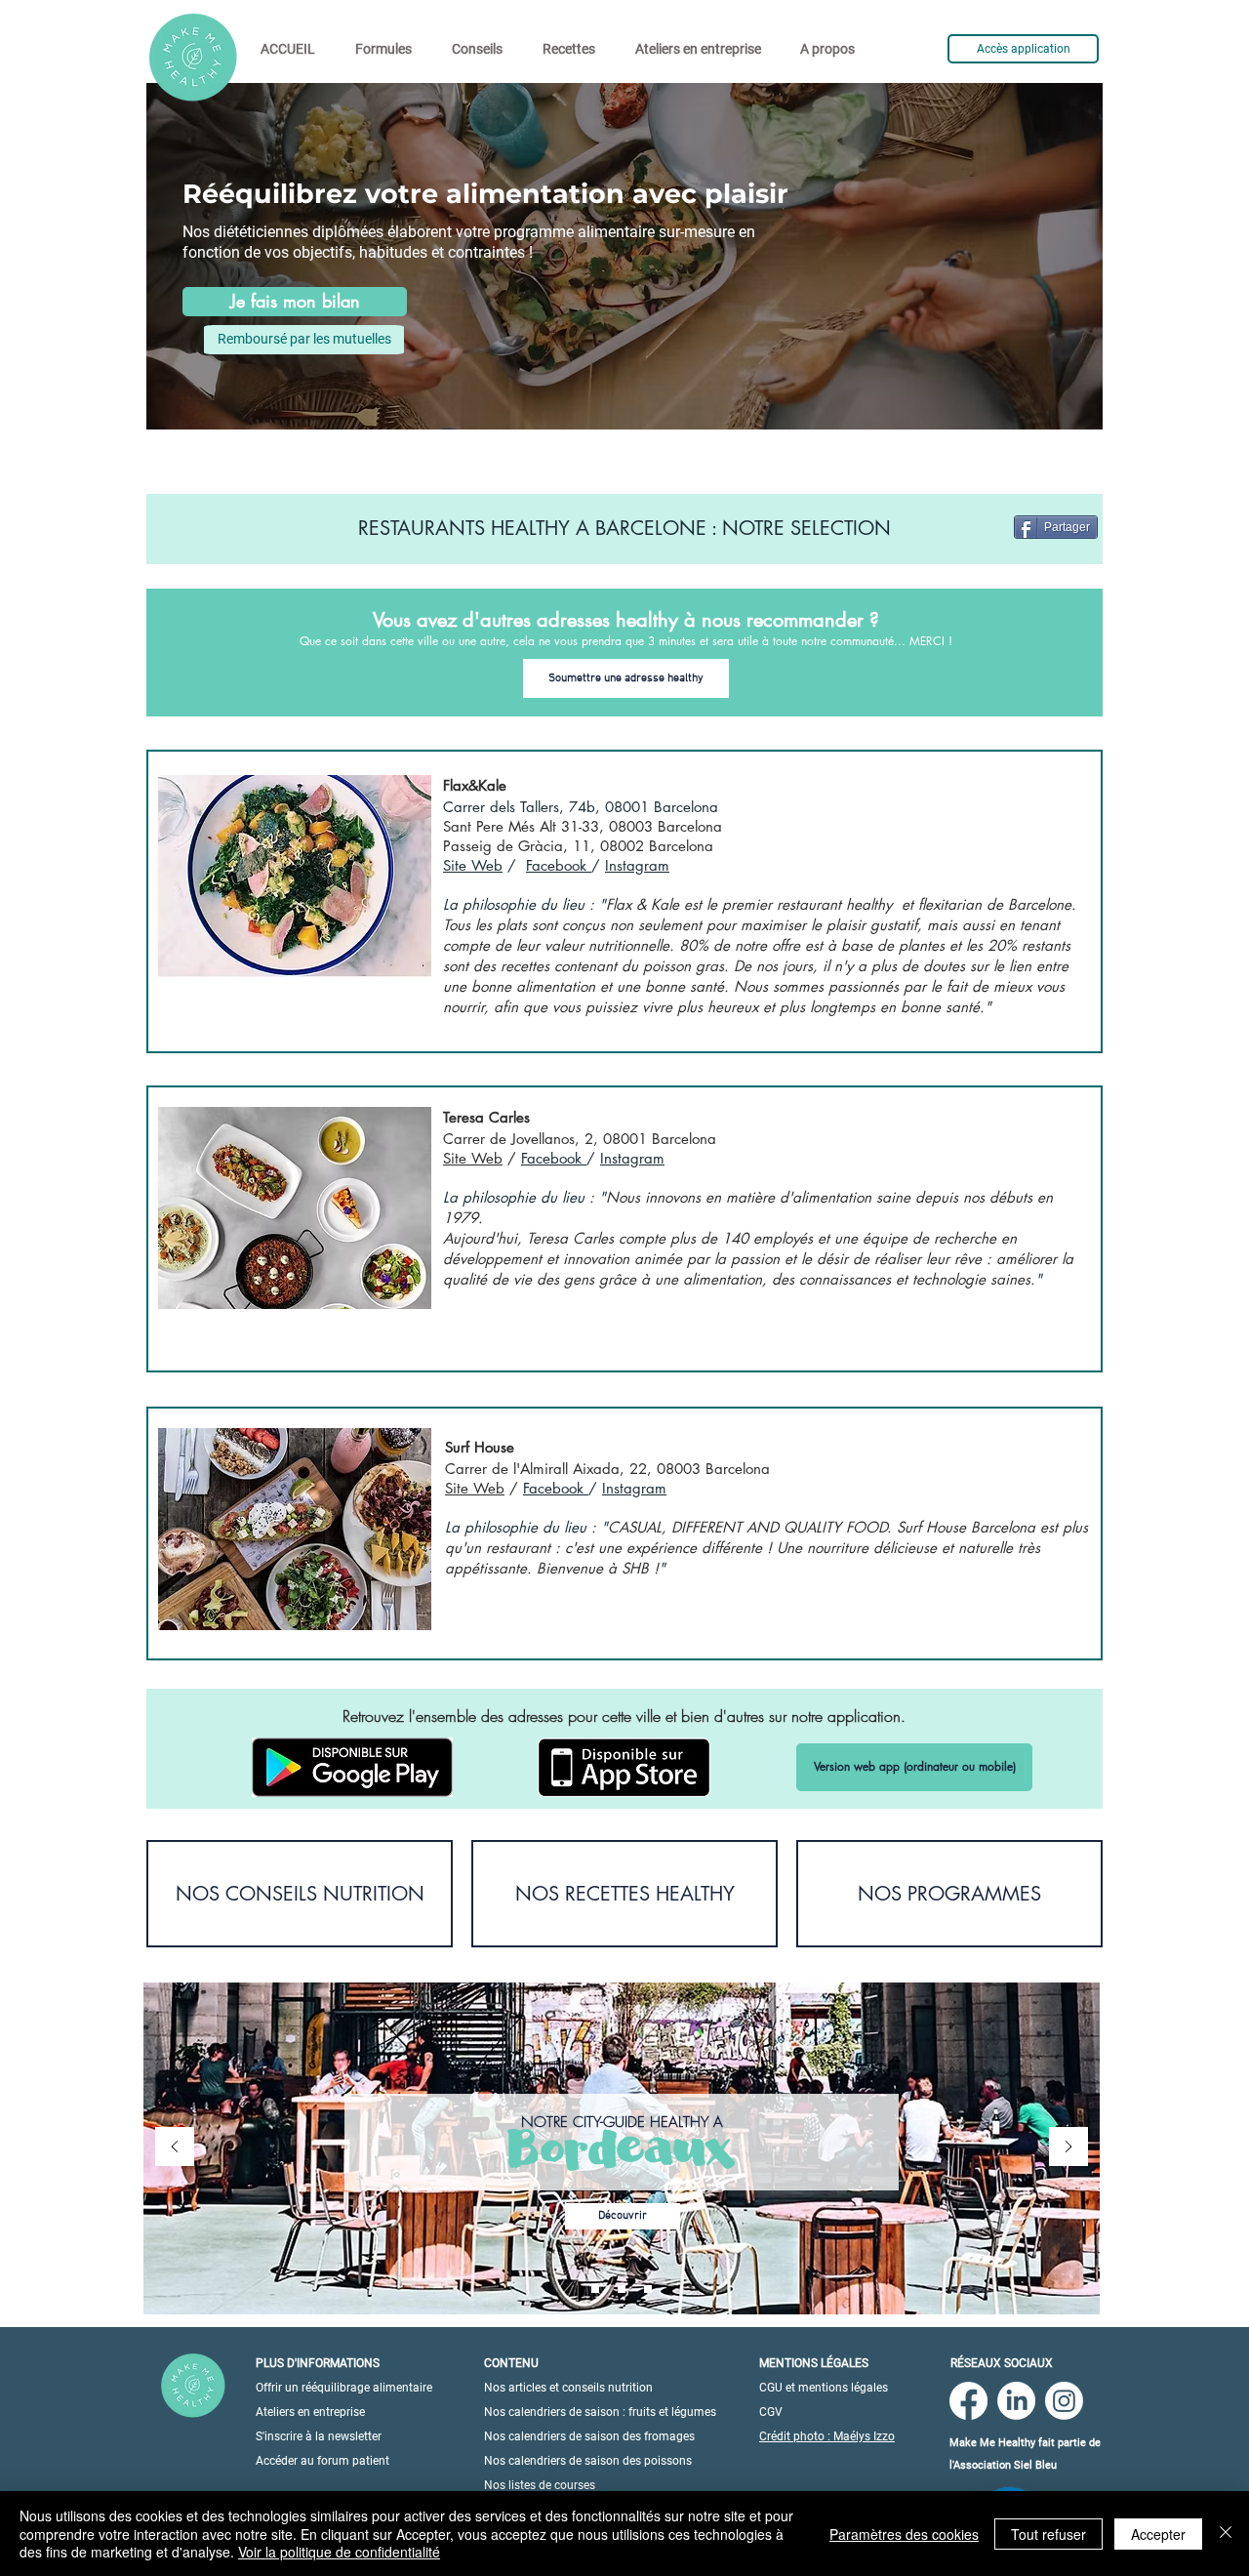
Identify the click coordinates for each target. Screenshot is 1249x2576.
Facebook (559, 865)
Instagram (637, 865)
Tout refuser (1048, 2534)
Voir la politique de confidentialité (339, 2552)
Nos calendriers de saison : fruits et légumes (600, 2412)
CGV (771, 2412)
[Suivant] (1068, 2148)
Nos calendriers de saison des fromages (589, 2436)
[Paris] (595, 2289)
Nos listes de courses (540, 2485)
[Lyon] (648, 2289)
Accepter (1158, 2534)
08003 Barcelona (665, 826)
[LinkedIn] (1016, 2401)
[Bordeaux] (622, 2289)
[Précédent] (175, 2148)
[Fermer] (1226, 2534)
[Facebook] (968, 2401)
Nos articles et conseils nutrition (568, 2388)
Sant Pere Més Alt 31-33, (526, 826)
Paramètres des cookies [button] (904, 2534)
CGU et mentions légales (824, 2388)
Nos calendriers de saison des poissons (588, 2461)
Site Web (473, 865)
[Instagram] (1064, 2401)
